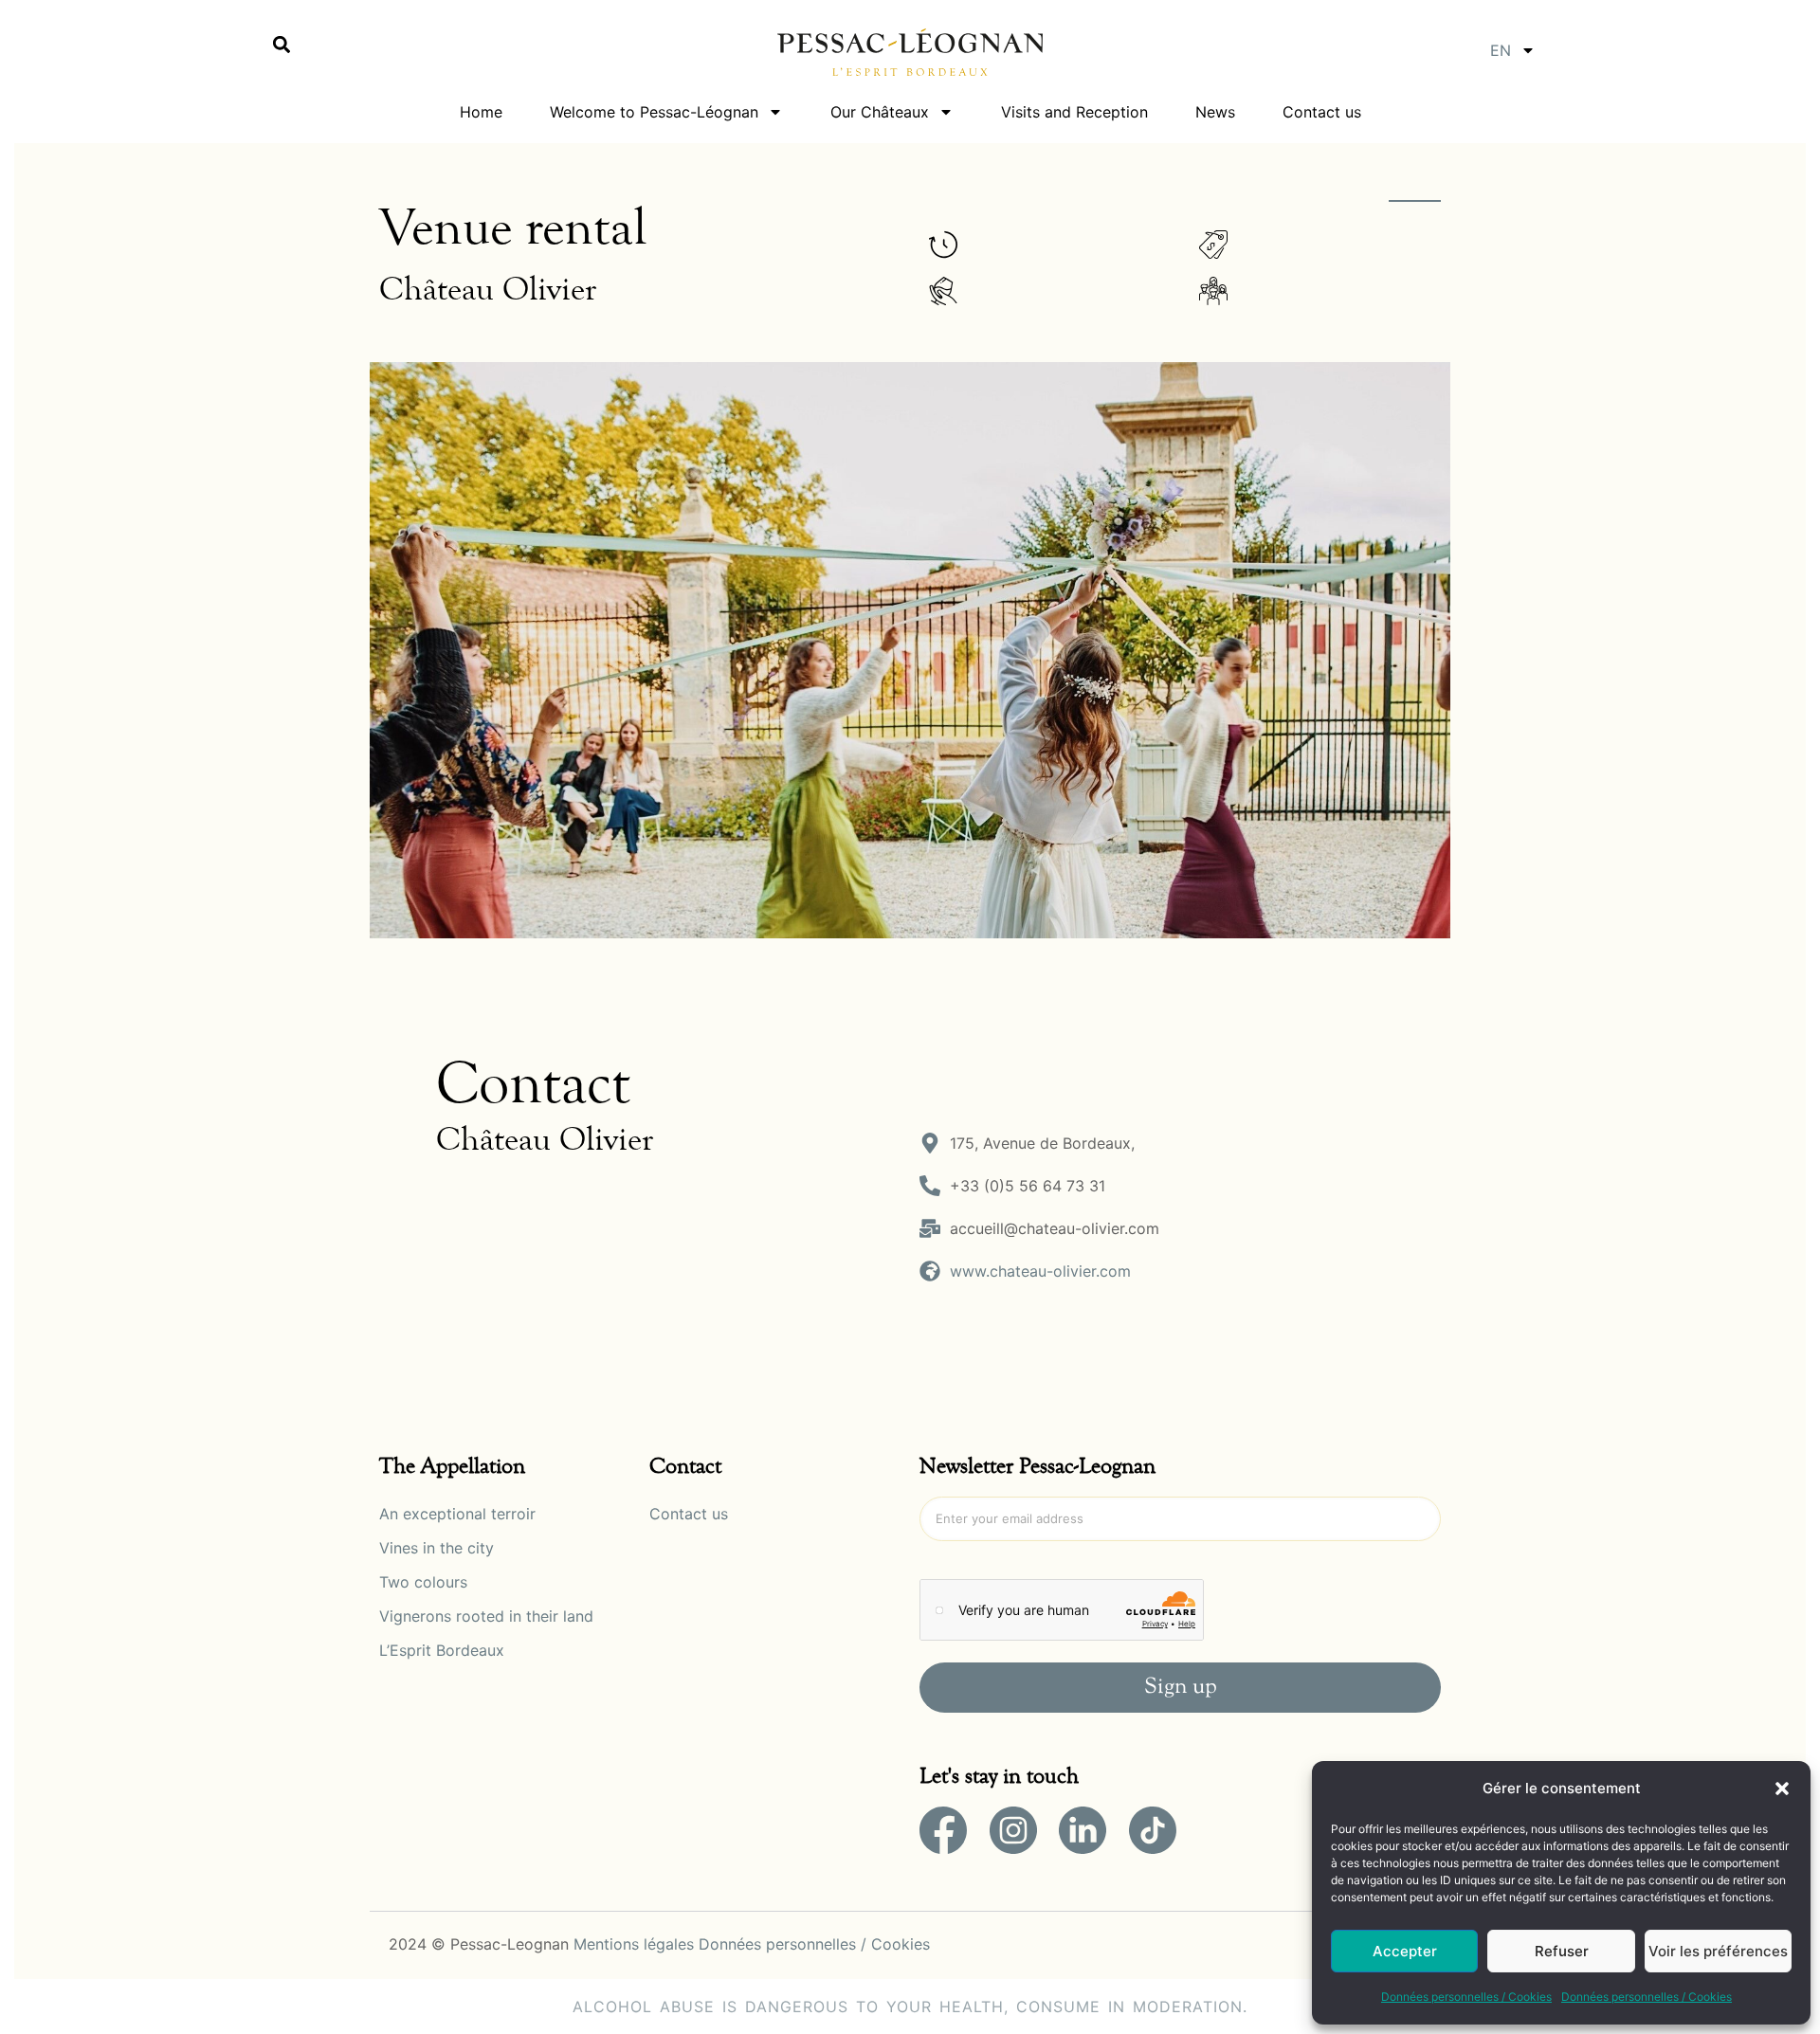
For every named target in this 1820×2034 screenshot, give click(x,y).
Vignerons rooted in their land (486, 1616)
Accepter (1405, 1951)
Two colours (423, 1582)
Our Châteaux (880, 112)
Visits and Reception (1074, 112)
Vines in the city (437, 1548)
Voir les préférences (1718, 1951)
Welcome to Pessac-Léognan (654, 112)
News (1215, 112)
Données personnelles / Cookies (1466, 1997)
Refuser (1562, 1951)
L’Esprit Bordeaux (442, 1650)
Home (481, 112)
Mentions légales (634, 1944)
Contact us (1322, 112)
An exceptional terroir (457, 1514)
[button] (1782, 1789)
